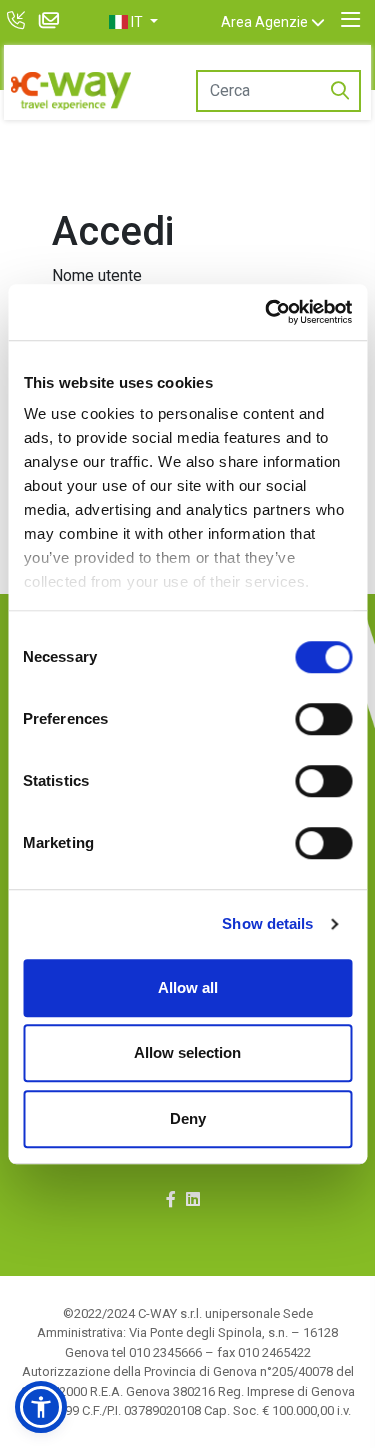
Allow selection (187, 1052)
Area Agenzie (264, 22)
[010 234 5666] (18, 22)
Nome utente (97, 275)
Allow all (188, 987)
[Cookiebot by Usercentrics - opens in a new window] (267, 312)
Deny (188, 1118)
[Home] (71, 91)
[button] (133, 22)
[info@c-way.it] (52, 22)
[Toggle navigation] (350, 20)
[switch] (323, 719)
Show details (267, 923)
